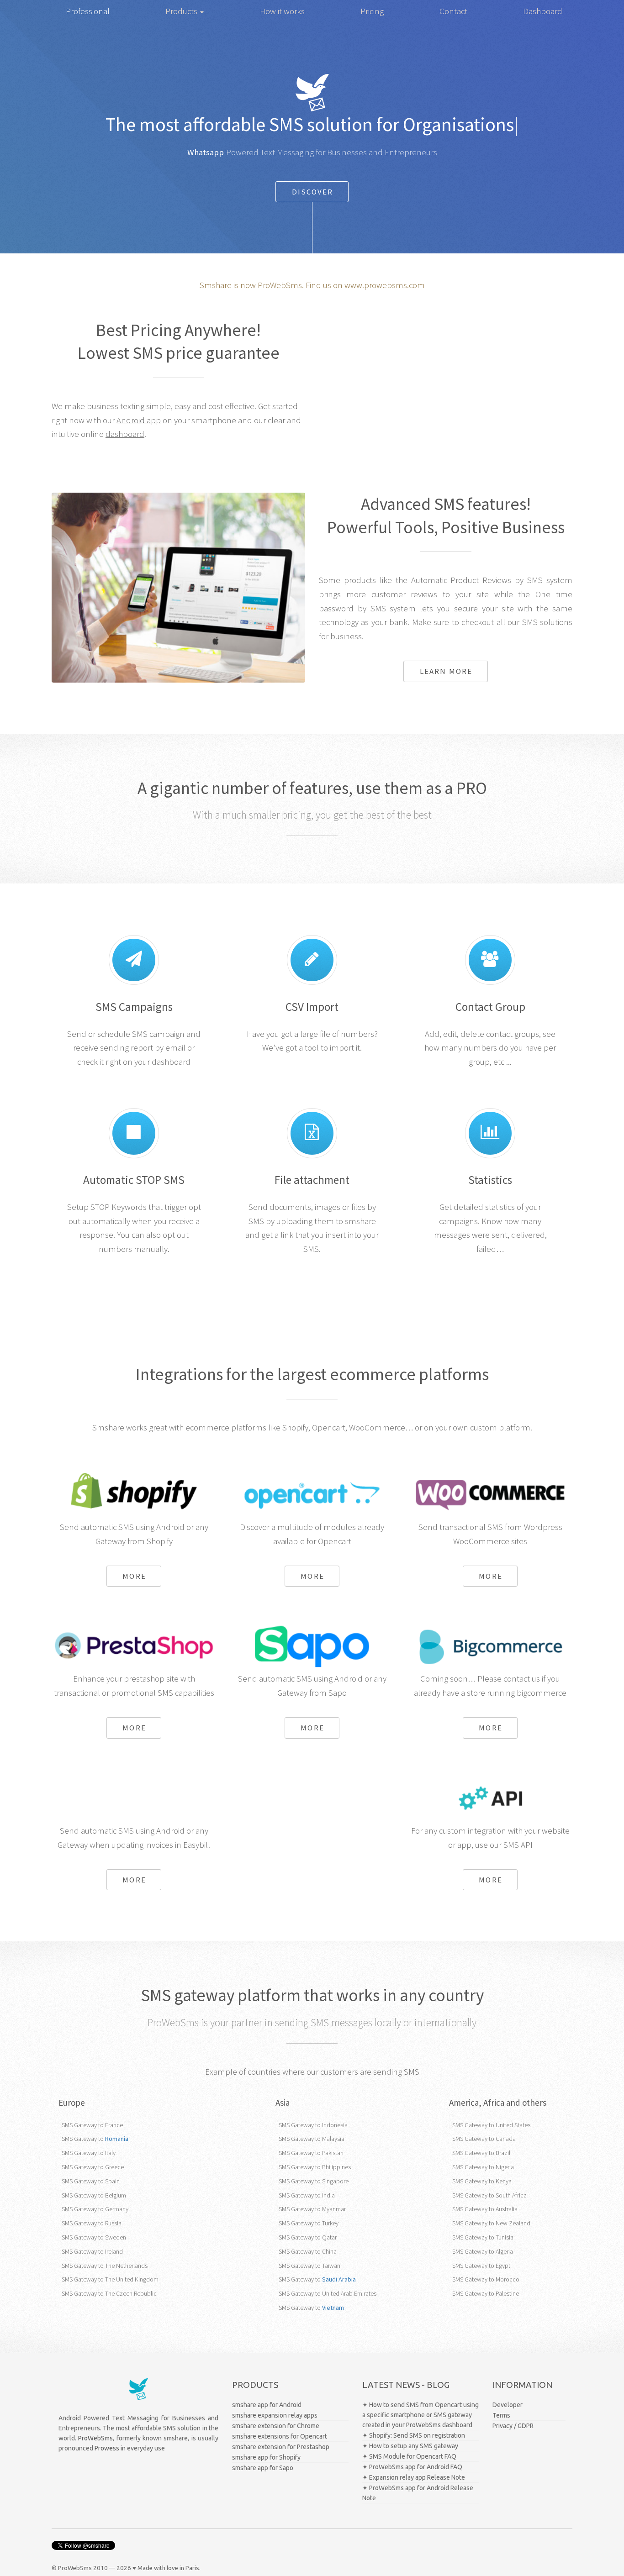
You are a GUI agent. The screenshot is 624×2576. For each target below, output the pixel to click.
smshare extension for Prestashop (281, 2447)
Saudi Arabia (339, 2279)
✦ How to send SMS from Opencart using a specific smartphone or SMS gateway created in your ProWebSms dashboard (420, 2415)
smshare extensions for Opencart (280, 2436)
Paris (192, 2568)
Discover (313, 192)
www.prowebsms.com (385, 285)
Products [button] (182, 11)
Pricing (372, 11)
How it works (282, 11)
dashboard (125, 434)
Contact (453, 11)
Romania (117, 2139)
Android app (139, 420)
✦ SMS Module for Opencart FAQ (409, 2456)
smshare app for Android (267, 2405)
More (134, 1576)
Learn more (446, 671)
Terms (501, 2415)
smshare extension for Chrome (276, 2426)
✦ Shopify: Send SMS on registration (414, 2435)
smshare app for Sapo (263, 2468)
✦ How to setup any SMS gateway (410, 2446)
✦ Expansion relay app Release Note (414, 2477)
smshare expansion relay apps (275, 2415)
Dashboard (543, 11)
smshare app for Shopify (266, 2457)
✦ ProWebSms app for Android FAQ (412, 2467)
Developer (508, 2405)
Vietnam (333, 2308)
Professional (88, 11)
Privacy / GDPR (513, 2426)
